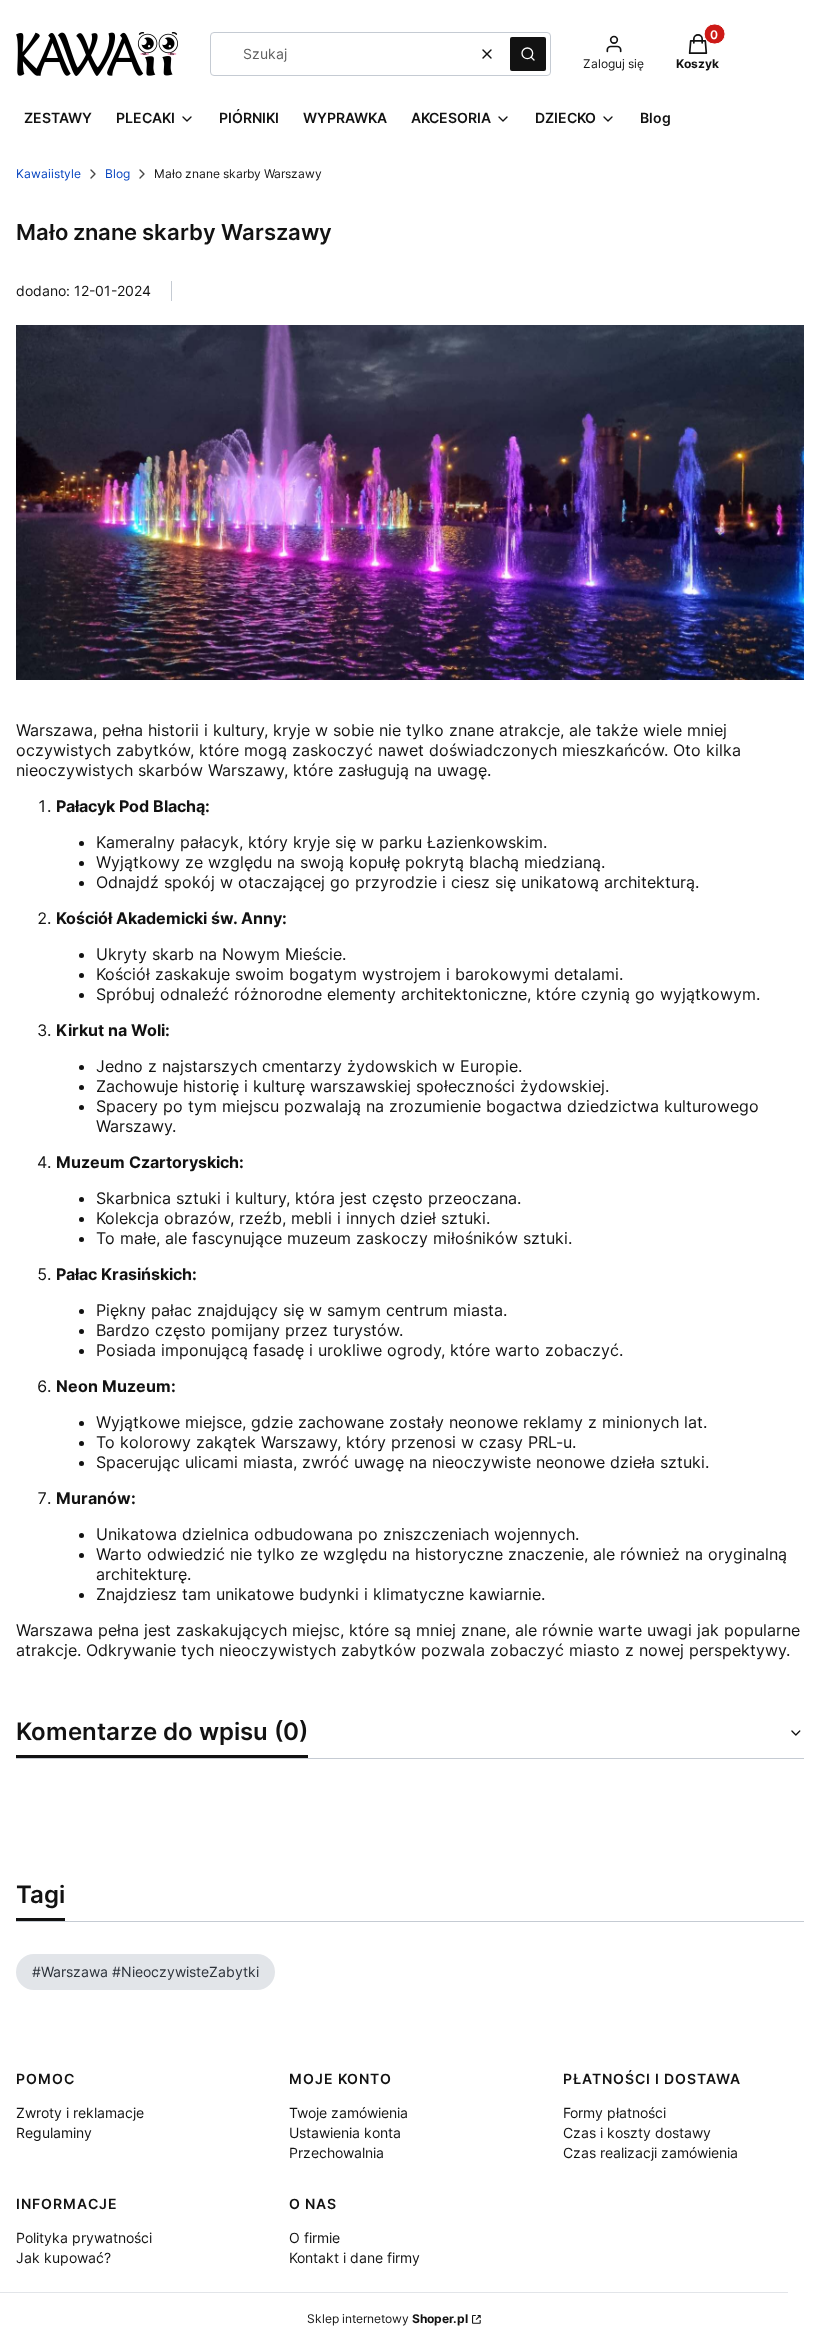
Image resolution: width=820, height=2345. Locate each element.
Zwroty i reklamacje (80, 2112)
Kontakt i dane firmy (354, 2257)
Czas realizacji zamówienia (650, 2152)
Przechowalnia (336, 2152)
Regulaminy (54, 2132)
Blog (117, 173)
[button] (528, 54)
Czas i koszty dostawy (637, 2132)
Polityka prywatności (84, 2237)
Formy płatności (614, 2112)
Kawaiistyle (48, 173)
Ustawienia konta (345, 2132)
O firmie (314, 2237)
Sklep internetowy (387, 2318)
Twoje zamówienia (348, 2112)
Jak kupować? (63, 2257)
